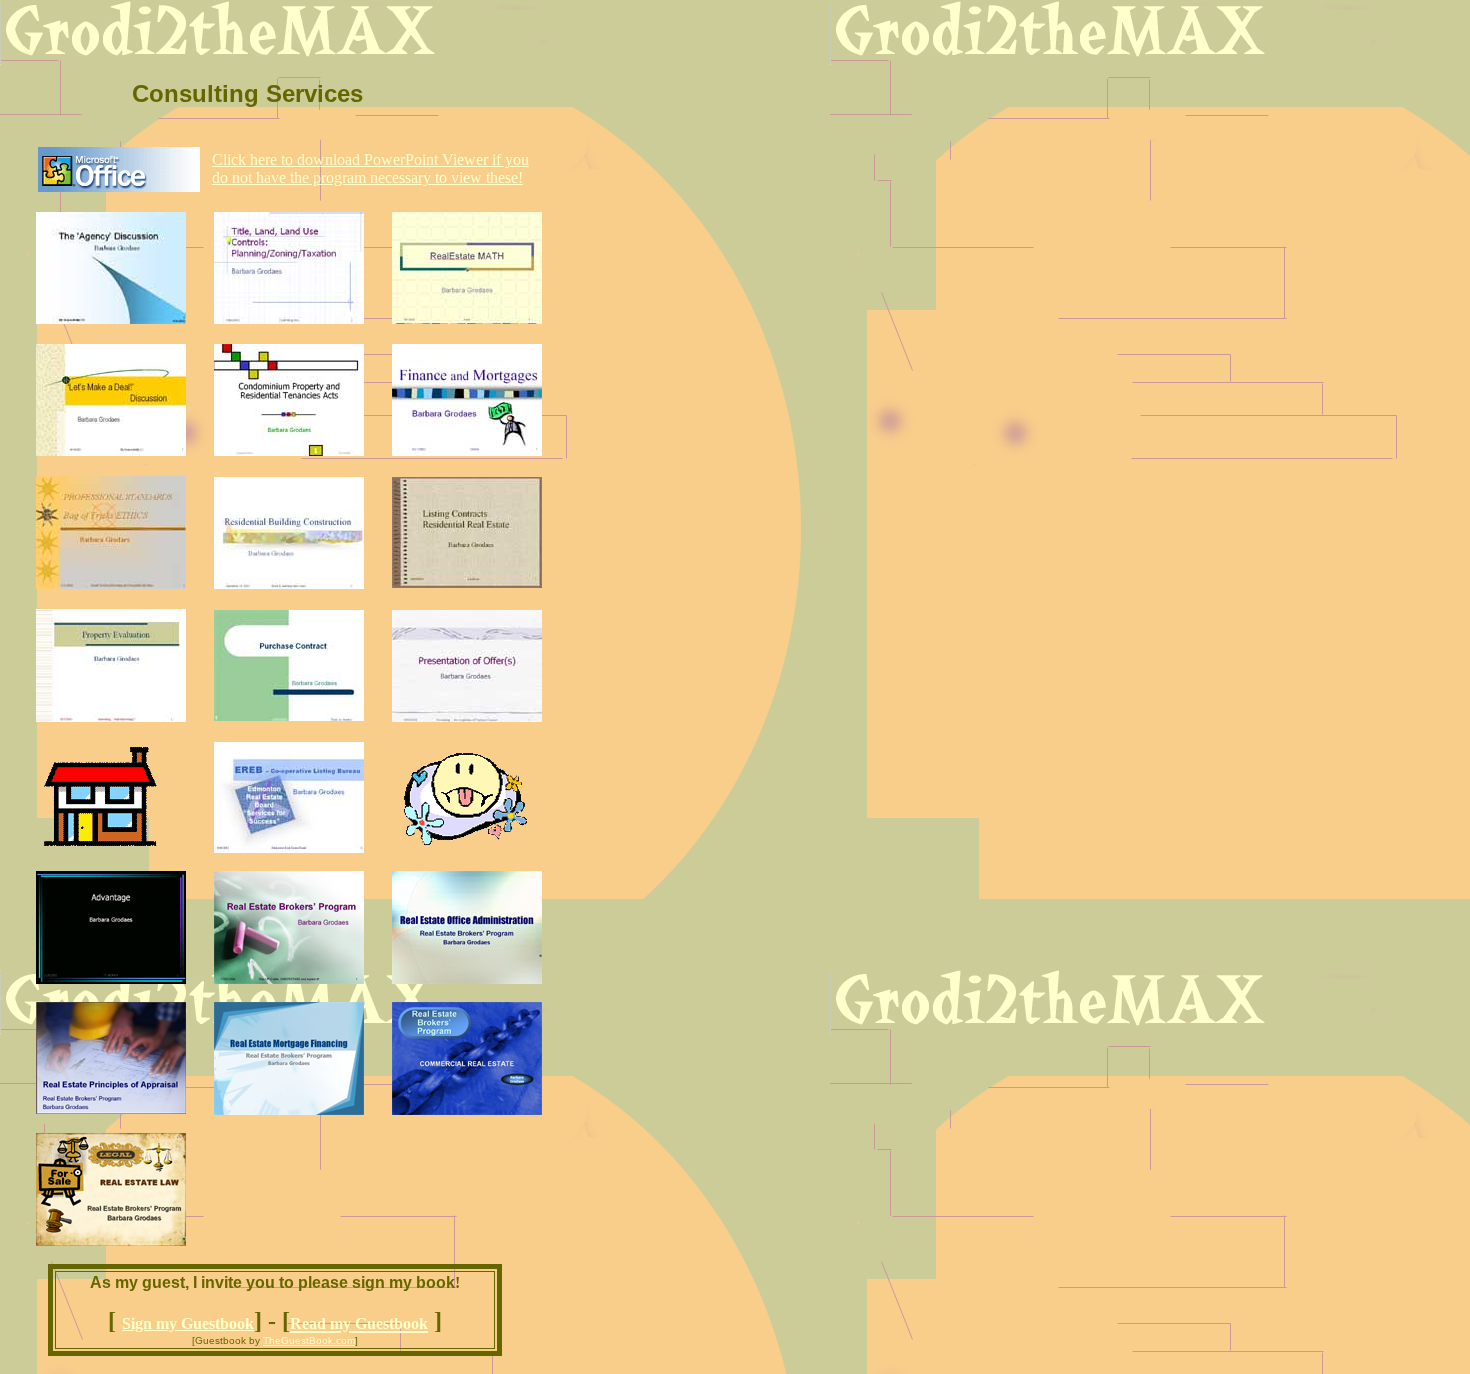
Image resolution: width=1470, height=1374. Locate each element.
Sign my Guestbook (188, 1323)
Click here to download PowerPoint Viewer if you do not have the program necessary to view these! (370, 168)
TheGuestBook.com (309, 1340)
